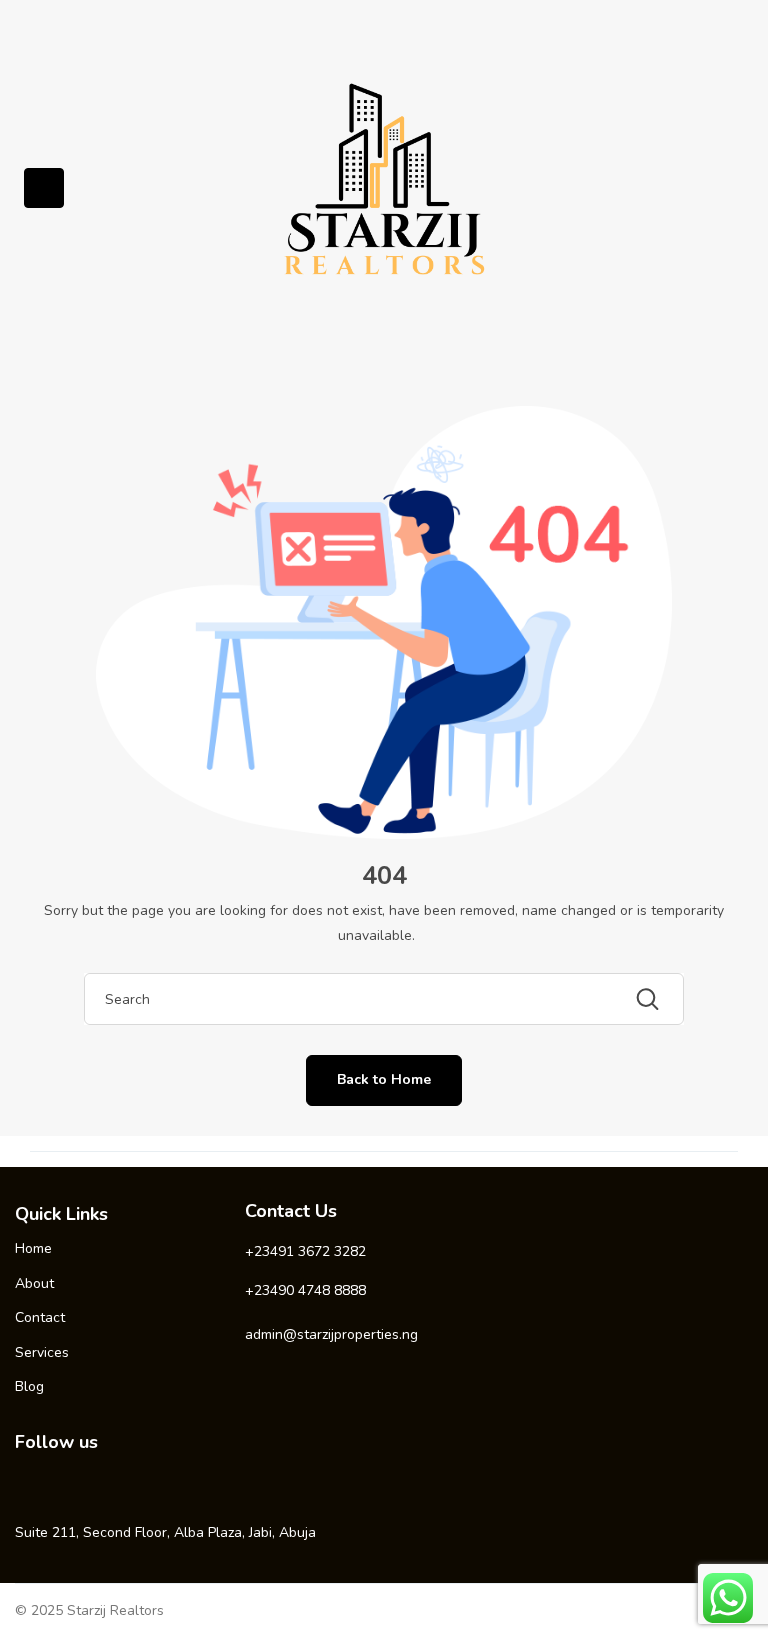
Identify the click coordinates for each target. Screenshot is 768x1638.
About (34, 1283)
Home (33, 1248)
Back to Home (384, 1079)
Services (42, 1352)
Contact (40, 1317)
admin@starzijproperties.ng (331, 1334)
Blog (29, 1386)
